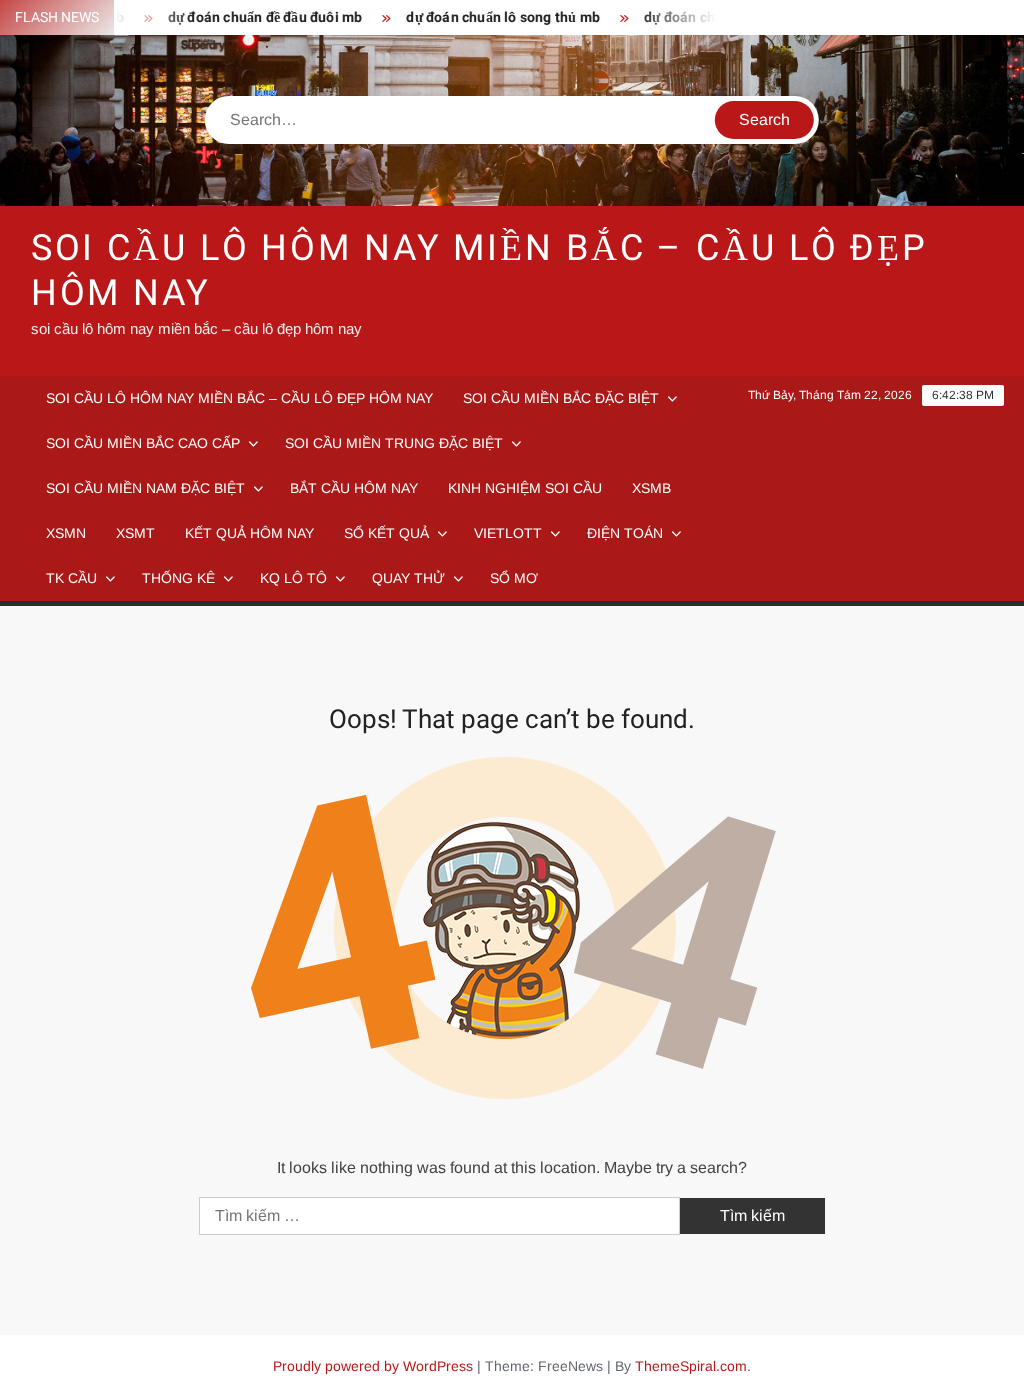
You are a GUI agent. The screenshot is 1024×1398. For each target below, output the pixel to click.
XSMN (66, 533)
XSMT (135, 533)
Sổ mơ (514, 578)
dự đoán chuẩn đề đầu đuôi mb (250, 17)
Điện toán (625, 533)
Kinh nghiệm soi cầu (525, 488)
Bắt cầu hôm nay (354, 488)
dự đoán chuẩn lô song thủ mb (489, 17)
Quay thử (408, 578)
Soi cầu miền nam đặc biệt (145, 488)
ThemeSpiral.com (691, 1366)
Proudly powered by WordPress (373, 1366)
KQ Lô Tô (293, 578)
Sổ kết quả (386, 533)
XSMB (651, 488)
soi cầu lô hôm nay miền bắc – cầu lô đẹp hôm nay (479, 271)
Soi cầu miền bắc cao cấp (143, 443)
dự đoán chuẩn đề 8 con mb (716, 17)
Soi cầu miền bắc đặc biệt (561, 398)
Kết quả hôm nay (249, 533)
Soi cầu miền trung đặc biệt (394, 443)
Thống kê (178, 578)
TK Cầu (71, 578)
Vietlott (508, 533)
